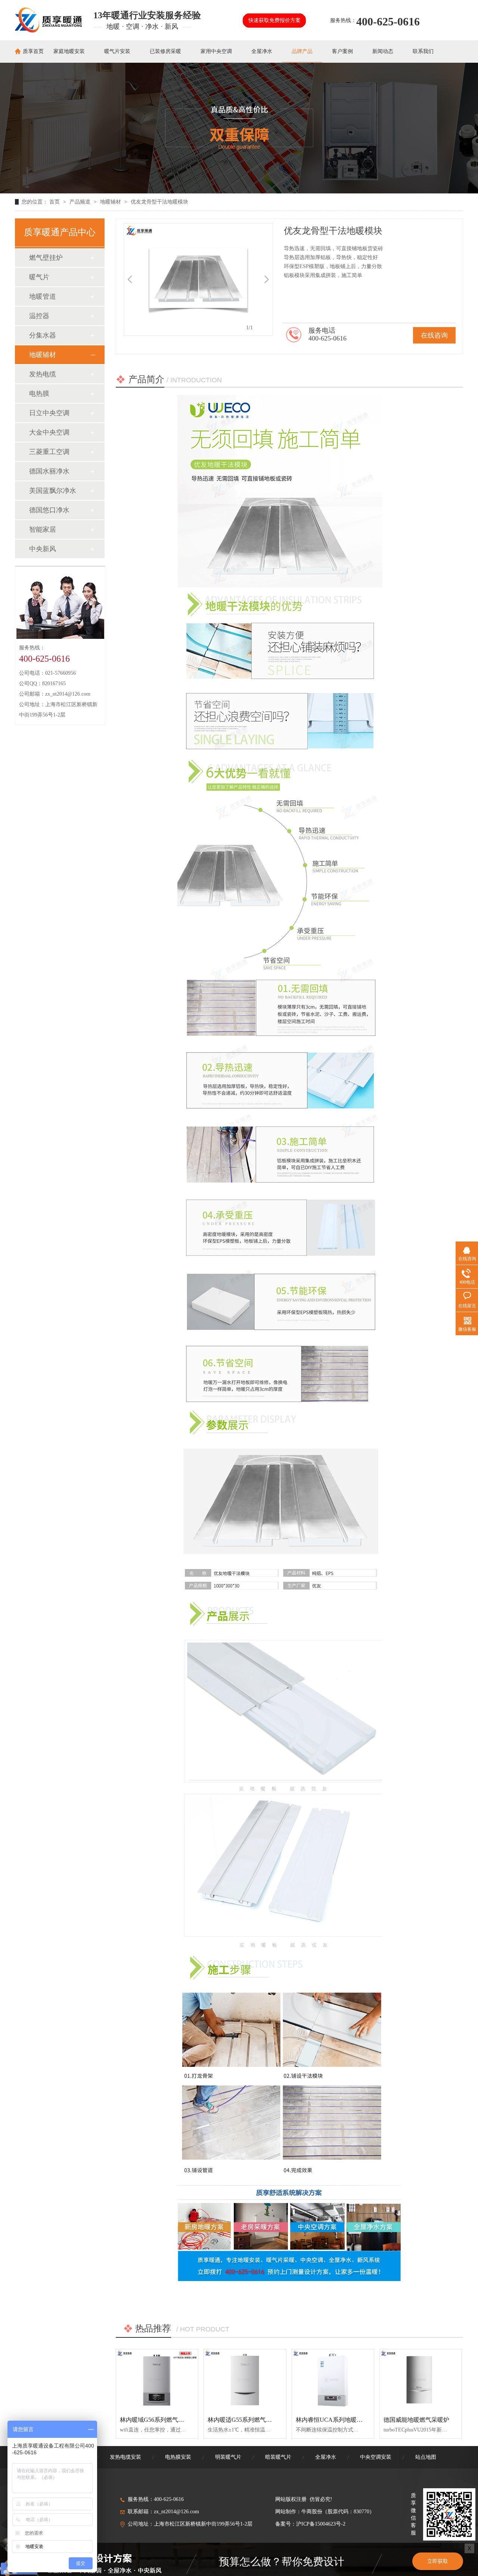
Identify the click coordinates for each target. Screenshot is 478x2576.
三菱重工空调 (49, 452)
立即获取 (438, 2561)
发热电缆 (43, 374)
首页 (55, 202)
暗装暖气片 (278, 2457)
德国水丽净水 (49, 471)
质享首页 (33, 51)
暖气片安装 (117, 51)
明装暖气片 (228, 2457)
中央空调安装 (376, 2457)
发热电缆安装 (125, 2457)
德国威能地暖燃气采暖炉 (416, 2420)
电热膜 (39, 394)
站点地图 (426, 2457)
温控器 (39, 316)
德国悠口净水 (49, 510)
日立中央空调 (49, 413)
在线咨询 (434, 335)
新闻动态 (383, 51)
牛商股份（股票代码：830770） (338, 2512)
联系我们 (423, 51)
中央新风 (43, 549)
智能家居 (43, 529)
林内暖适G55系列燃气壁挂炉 (246, 2420)
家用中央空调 (216, 51)
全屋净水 (262, 51)
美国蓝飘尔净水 (53, 491)
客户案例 (342, 51)
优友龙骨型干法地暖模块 (159, 202)
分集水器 (43, 335)
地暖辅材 (111, 202)
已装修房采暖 (165, 51)
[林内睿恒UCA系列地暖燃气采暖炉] (333, 2380)
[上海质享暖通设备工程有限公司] (48, 30)
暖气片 (39, 277)
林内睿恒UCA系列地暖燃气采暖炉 (341, 2420)
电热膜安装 (178, 2457)
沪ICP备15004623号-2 (321, 2524)
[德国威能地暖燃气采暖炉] (421, 2380)
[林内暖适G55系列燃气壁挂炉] (245, 2380)
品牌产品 (302, 51)
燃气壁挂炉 (46, 258)
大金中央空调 (49, 432)
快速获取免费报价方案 (274, 20)
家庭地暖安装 (69, 51)
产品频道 (81, 202)
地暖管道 (43, 296)
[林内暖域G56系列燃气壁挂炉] (157, 2380)
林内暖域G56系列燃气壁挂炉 (158, 2420)
